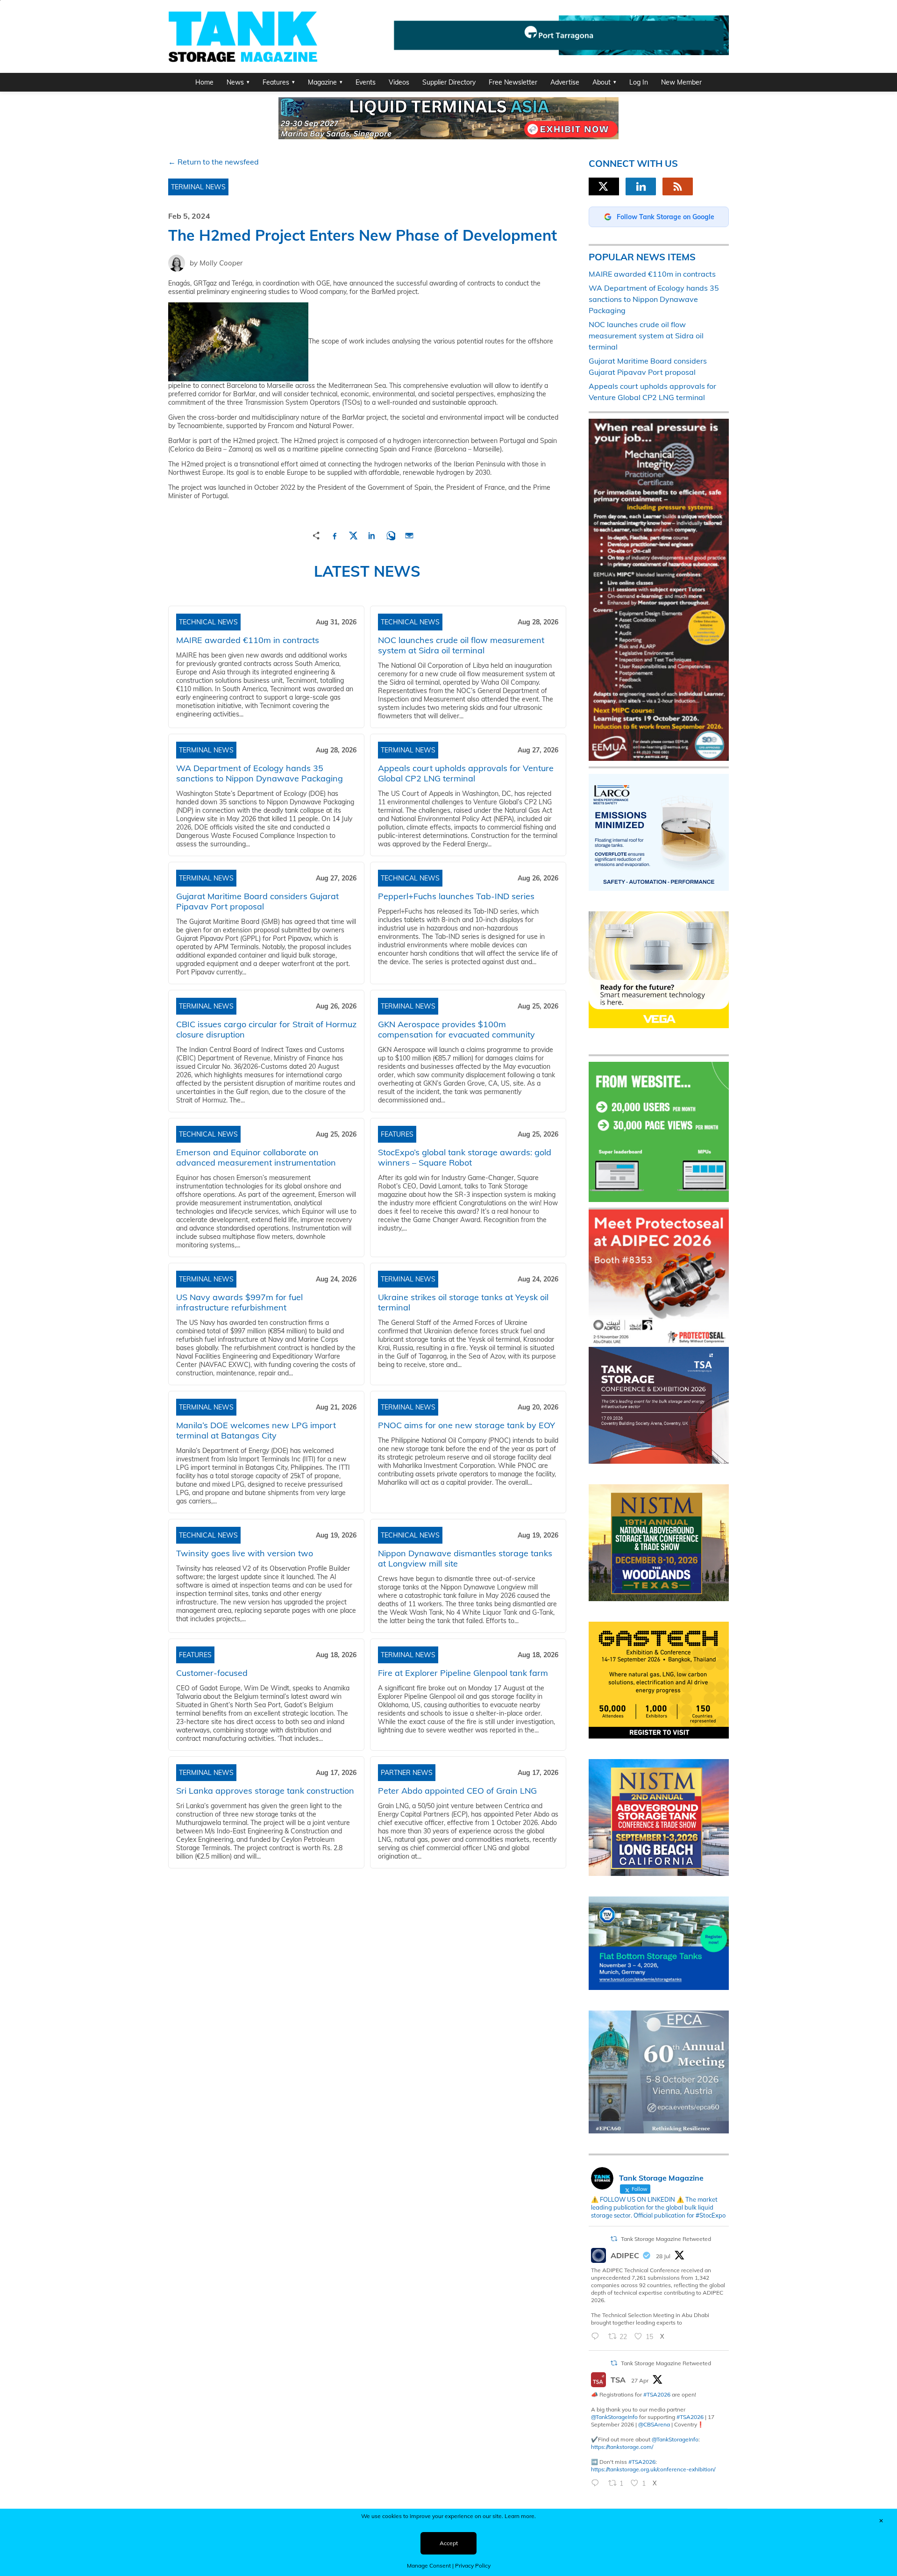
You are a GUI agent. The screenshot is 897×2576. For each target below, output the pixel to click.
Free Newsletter (513, 82)
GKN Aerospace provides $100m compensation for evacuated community (456, 1029)
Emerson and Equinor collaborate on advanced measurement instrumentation (256, 1157)
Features (276, 82)
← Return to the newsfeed (214, 162)
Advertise (565, 82)
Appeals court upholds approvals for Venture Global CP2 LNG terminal (466, 773)
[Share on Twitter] (353, 534)
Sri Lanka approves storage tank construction (265, 1791)
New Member (681, 82)
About (602, 82)
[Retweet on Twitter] (614, 2239)
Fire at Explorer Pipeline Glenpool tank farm (463, 1673)
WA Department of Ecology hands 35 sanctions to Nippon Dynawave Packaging (260, 773)
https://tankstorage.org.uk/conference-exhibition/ (653, 2469)
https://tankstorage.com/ (622, 2447)
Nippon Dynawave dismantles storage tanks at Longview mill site (465, 1558)
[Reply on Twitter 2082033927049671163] (597, 2337)
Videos (399, 82)
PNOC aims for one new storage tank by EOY (466, 1425)
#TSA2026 (657, 2394)
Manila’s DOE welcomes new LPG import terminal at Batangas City (256, 1430)
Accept (449, 2543)
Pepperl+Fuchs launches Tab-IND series (456, 896)
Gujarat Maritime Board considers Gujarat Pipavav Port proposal (257, 901)
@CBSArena (654, 2424)
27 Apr (640, 2380)
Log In (639, 82)
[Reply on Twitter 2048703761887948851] (597, 2483)
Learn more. (520, 2516)
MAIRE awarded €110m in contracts (248, 640)
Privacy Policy (473, 2565)
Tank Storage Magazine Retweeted (666, 2239)
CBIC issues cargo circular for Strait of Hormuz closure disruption (266, 1029)
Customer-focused (212, 1673)
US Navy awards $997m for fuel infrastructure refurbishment (239, 1302)
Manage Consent (429, 2565)
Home (204, 82)
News (235, 82)
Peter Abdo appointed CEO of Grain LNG (457, 1791)
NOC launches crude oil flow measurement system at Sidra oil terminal (461, 645)
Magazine (322, 82)
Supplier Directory (449, 82)
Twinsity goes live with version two (245, 1553)
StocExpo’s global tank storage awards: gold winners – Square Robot (465, 1157)
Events (366, 82)
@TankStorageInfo (614, 2417)
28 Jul (663, 2256)
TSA (618, 2380)
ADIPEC (625, 2255)
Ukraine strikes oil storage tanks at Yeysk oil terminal (463, 1302)
